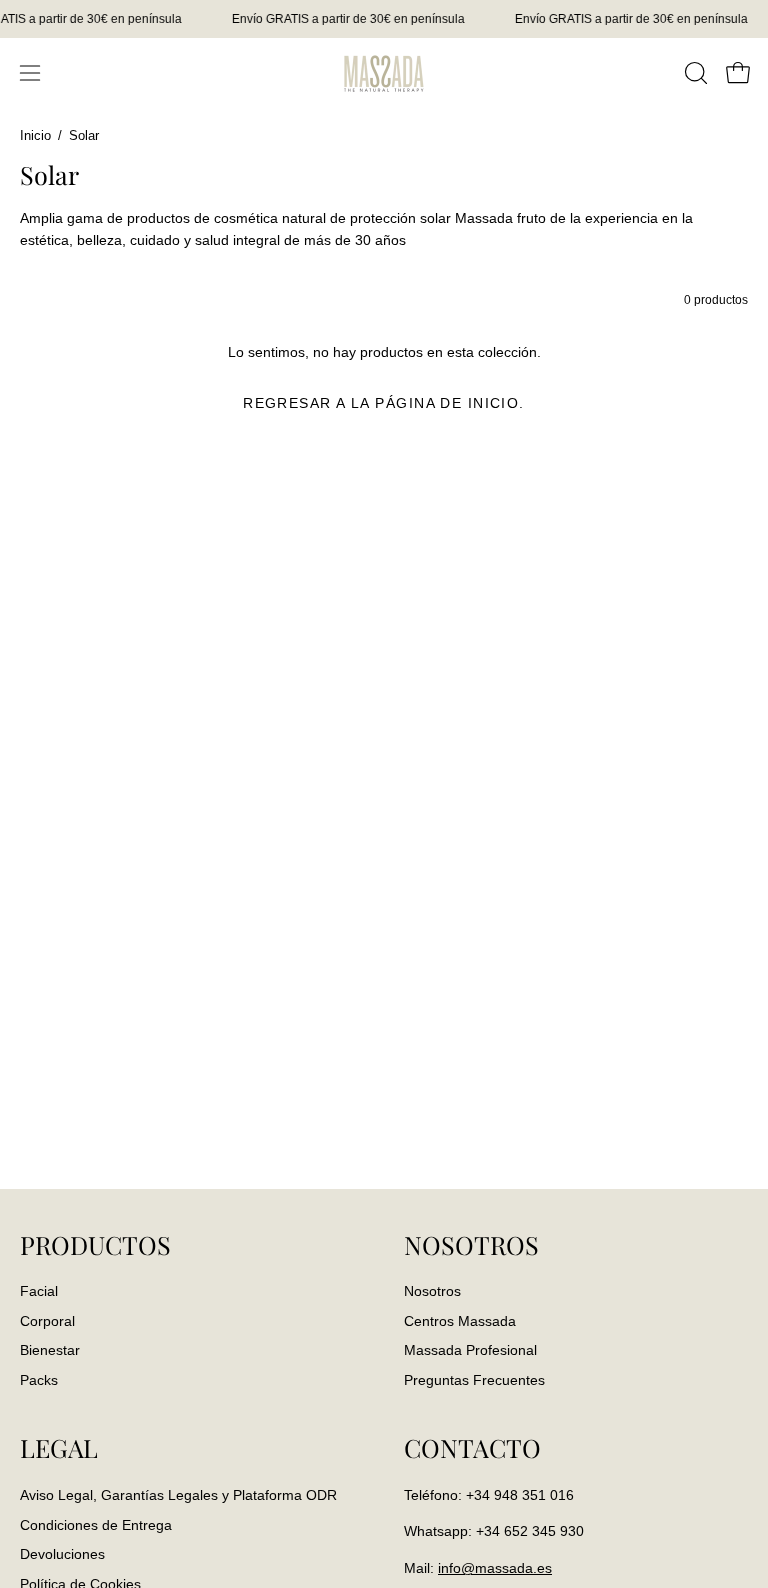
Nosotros (432, 1291)
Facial (39, 1291)
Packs (39, 1381)
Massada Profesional (470, 1351)
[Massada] (384, 72)
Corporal (47, 1321)
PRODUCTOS (95, 1245)
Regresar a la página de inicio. (384, 403)
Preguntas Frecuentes (474, 1381)
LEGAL (59, 1448)
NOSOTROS (471, 1245)
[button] (694, 73)
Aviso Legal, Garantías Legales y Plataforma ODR (178, 1495)
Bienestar (50, 1351)
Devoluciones (62, 1554)
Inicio (35, 136)
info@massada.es (495, 1568)
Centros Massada (460, 1321)
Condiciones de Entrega (96, 1524)
